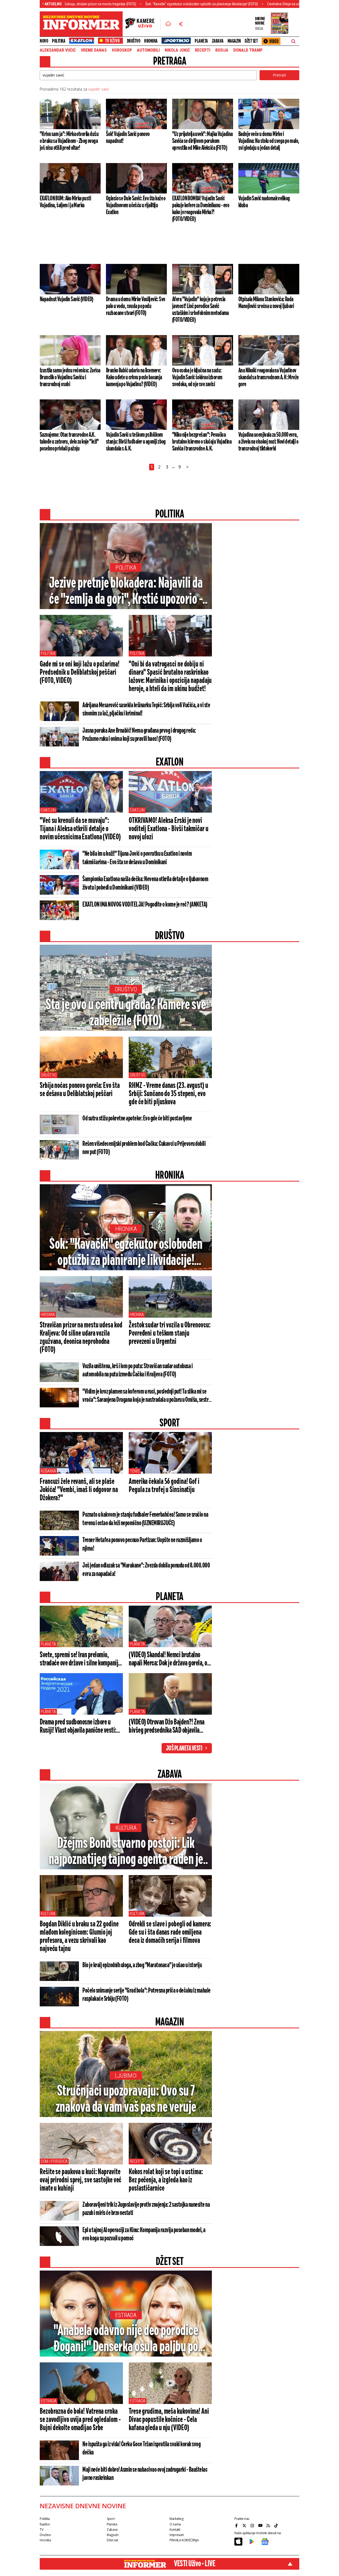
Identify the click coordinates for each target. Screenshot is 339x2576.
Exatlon (48, 810)
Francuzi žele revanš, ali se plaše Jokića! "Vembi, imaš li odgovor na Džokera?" (79, 1490)
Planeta (201, 41)
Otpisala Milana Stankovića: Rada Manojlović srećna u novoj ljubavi (266, 303)
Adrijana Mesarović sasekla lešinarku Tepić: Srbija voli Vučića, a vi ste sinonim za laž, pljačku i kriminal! (146, 710)
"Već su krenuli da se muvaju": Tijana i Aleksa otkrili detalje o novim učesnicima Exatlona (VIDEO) (80, 829)
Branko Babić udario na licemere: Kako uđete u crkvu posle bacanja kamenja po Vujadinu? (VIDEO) (134, 377)
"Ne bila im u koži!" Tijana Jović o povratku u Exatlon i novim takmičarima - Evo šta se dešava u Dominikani (137, 858)
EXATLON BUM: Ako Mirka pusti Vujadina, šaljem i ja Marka (65, 202)
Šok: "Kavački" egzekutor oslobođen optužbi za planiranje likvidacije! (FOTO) (135, 4)
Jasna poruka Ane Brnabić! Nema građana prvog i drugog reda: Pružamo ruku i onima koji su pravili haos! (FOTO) (139, 735)
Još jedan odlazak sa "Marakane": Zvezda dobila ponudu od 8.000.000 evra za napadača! (146, 1570)
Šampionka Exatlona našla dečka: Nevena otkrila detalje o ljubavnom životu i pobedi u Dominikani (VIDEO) (145, 884)
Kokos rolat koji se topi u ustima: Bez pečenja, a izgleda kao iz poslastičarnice (166, 2180)
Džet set (251, 41)
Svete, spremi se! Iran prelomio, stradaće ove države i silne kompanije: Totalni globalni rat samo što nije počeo (81, 1659)
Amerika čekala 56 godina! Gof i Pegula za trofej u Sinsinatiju (164, 1486)
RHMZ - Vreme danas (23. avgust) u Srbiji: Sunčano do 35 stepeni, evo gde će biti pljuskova (168, 1094)
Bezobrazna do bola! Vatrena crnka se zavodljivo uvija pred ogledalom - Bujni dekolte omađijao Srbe (80, 2420)
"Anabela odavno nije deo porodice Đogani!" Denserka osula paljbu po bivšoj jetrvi (126, 2339)
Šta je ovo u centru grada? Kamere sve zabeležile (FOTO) (126, 1013)
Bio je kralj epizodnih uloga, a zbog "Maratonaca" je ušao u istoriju (142, 1965)
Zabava (218, 41)
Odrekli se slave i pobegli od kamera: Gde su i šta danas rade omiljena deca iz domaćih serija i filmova (170, 1933)
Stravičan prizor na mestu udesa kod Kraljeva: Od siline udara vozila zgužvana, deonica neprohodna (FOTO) (81, 1338)
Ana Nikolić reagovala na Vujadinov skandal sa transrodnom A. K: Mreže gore (269, 377)
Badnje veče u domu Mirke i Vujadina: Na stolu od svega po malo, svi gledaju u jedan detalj (269, 141)
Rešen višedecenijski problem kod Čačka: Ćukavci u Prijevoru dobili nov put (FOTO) (144, 1148)
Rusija (222, 50)
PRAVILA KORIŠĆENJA (184, 2540)
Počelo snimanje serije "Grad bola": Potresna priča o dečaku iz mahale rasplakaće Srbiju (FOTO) (146, 1995)
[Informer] (168, 24)
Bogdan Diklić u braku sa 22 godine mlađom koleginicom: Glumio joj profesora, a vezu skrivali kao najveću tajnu (79, 1937)
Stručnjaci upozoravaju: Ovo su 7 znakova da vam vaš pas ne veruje (126, 2100)
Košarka (48, 1471)
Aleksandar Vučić (58, 50)
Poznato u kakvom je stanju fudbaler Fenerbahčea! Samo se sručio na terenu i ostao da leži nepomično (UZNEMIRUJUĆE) (145, 1519)
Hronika (151, 41)
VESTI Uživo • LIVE (195, 2564)
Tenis (135, 1471)
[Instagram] (253, 2525)
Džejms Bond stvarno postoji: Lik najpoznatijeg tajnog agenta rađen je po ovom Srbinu (126, 1852)
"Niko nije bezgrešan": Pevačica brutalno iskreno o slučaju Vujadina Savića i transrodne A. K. (202, 442)
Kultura (126, 1828)
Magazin (234, 41)
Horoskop (122, 50)
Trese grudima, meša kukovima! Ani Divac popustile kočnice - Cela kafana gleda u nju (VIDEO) (169, 2420)
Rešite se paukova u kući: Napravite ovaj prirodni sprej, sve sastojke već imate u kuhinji (81, 2180)
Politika (59, 41)
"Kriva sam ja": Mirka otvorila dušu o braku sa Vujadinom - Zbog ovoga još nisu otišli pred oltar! (69, 141)
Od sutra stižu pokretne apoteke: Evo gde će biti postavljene (137, 1119)
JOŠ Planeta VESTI (184, 1749)
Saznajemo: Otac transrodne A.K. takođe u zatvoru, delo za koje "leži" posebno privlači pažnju (69, 442)
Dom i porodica (54, 2161)
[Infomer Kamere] (143, 24)
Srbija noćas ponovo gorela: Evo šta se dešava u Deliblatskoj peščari (80, 1090)
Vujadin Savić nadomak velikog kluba (264, 202)
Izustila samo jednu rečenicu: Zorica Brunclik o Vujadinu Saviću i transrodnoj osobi (70, 377)
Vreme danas (94, 50)
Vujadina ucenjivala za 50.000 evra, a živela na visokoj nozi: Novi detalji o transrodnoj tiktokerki (268, 442)
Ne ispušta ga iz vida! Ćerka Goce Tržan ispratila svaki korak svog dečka (141, 2449)
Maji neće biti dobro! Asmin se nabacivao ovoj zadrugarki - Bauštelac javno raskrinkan (145, 2474)
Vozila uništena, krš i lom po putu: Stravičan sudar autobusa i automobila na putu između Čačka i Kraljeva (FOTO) (137, 1370)
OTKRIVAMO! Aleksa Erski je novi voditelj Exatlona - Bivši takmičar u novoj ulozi (168, 829)
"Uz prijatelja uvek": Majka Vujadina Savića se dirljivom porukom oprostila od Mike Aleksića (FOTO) (202, 141)
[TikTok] (277, 2525)
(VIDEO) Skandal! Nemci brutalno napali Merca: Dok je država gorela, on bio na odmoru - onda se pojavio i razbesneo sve (169, 1659)
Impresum (177, 2535)
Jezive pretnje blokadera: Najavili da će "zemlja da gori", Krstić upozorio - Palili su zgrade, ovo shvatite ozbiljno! (126, 592)
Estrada (126, 2315)
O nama (175, 2524)
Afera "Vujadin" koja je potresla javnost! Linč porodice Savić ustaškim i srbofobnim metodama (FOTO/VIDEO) (200, 310)
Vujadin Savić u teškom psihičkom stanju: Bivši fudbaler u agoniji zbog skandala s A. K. (136, 442)
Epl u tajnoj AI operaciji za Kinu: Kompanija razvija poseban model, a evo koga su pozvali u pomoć (144, 2234)
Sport (111, 2519)
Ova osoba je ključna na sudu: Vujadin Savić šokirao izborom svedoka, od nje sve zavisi (197, 377)
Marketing (177, 2519)
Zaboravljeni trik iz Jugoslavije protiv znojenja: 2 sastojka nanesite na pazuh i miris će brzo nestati (146, 2209)
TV (41, 2530)
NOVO (44, 41)
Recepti (203, 50)
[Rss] (269, 2525)
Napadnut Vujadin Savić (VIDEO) (66, 299)
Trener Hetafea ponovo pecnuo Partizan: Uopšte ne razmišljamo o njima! (142, 1544)
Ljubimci (126, 2076)
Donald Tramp (248, 50)
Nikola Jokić (177, 50)
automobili (148, 50)
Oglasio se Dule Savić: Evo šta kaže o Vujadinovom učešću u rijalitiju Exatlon (136, 205)
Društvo (134, 41)
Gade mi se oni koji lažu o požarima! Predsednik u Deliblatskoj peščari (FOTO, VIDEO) (79, 673)
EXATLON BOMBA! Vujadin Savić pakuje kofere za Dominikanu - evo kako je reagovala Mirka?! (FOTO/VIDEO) (201, 209)
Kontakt (175, 2530)
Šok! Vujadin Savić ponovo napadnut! (128, 138)
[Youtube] (261, 2525)
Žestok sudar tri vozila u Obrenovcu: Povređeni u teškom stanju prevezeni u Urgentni (169, 1334)
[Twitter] (245, 2525)
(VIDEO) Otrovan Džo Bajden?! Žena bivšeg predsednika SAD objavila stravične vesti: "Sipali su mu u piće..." (167, 1727)
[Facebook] (237, 2525)
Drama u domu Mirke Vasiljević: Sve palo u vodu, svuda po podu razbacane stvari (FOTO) (136, 306)
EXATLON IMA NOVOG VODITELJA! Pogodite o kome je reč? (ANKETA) (145, 905)
